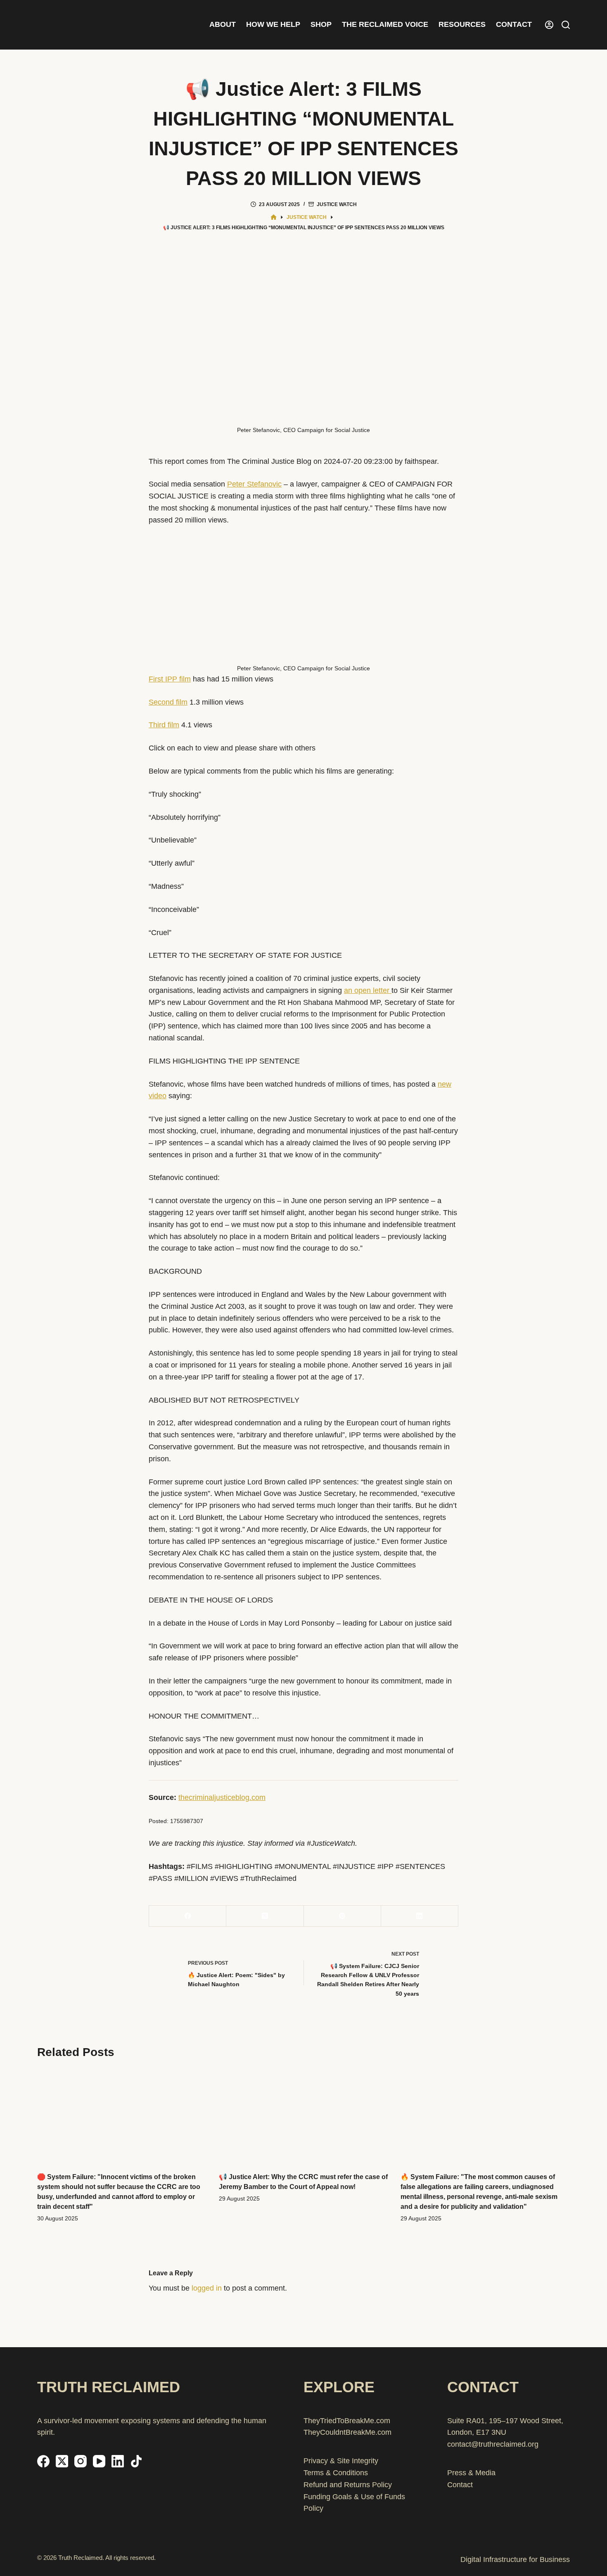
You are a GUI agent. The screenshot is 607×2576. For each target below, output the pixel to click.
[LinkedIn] (420, 1916)
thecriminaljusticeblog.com (222, 1797)
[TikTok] (136, 2461)
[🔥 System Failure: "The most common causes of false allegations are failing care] (485, 2116)
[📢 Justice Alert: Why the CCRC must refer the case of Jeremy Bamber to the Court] (303, 2116)
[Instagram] (81, 2461)
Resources (462, 24)
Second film (168, 702)
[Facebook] (188, 1916)
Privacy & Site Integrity (341, 2461)
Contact (514, 24)
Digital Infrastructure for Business (515, 2559)
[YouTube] (99, 2461)
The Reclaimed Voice (385, 24)
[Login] (549, 25)
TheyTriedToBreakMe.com (347, 2421)
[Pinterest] (343, 1916)
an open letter (368, 990)
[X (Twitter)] (265, 1916)
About (223, 24)
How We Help (273, 24)
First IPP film (170, 679)
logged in (207, 2288)
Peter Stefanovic (254, 484)
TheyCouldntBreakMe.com (347, 2432)
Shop (321, 24)
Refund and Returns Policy (348, 2485)
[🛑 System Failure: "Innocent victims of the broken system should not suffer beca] (122, 2116)
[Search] (566, 25)
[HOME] (274, 217)
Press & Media (471, 2473)
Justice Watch (337, 204)
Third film (164, 725)
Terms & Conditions (336, 2473)
